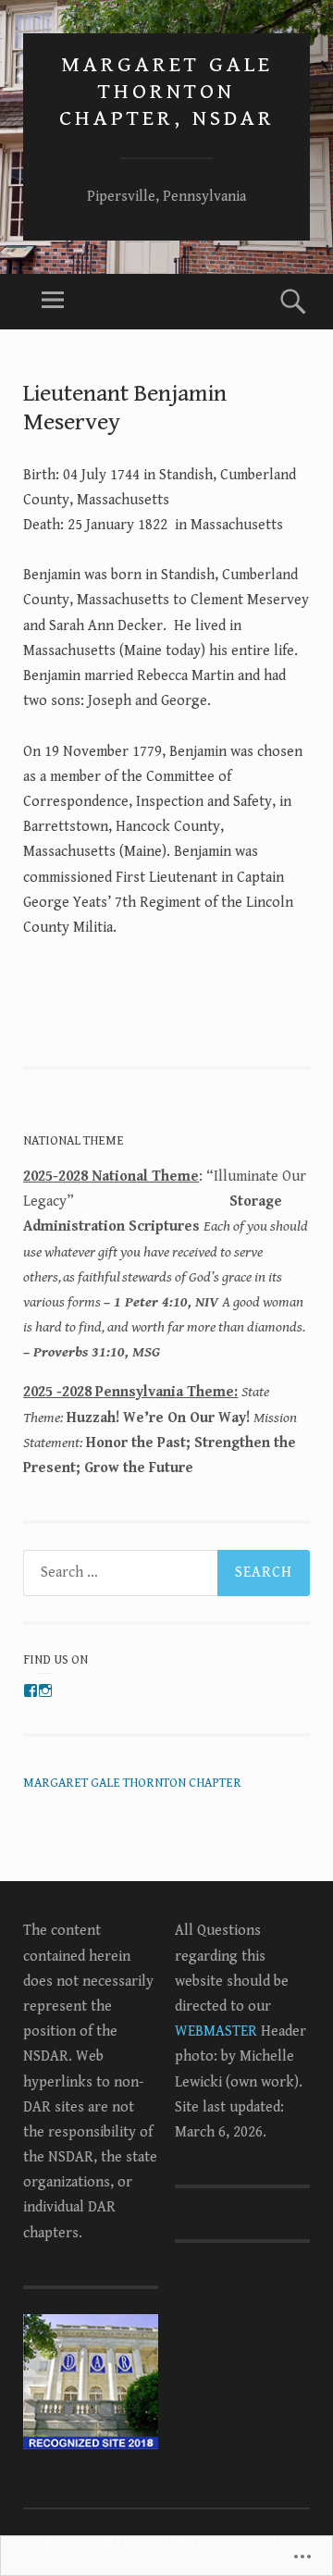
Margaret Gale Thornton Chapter (132, 1783)
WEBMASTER (216, 2031)
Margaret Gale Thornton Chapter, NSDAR (167, 92)
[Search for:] (166, 1573)
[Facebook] (31, 1690)
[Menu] (53, 302)
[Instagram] (45, 1690)
